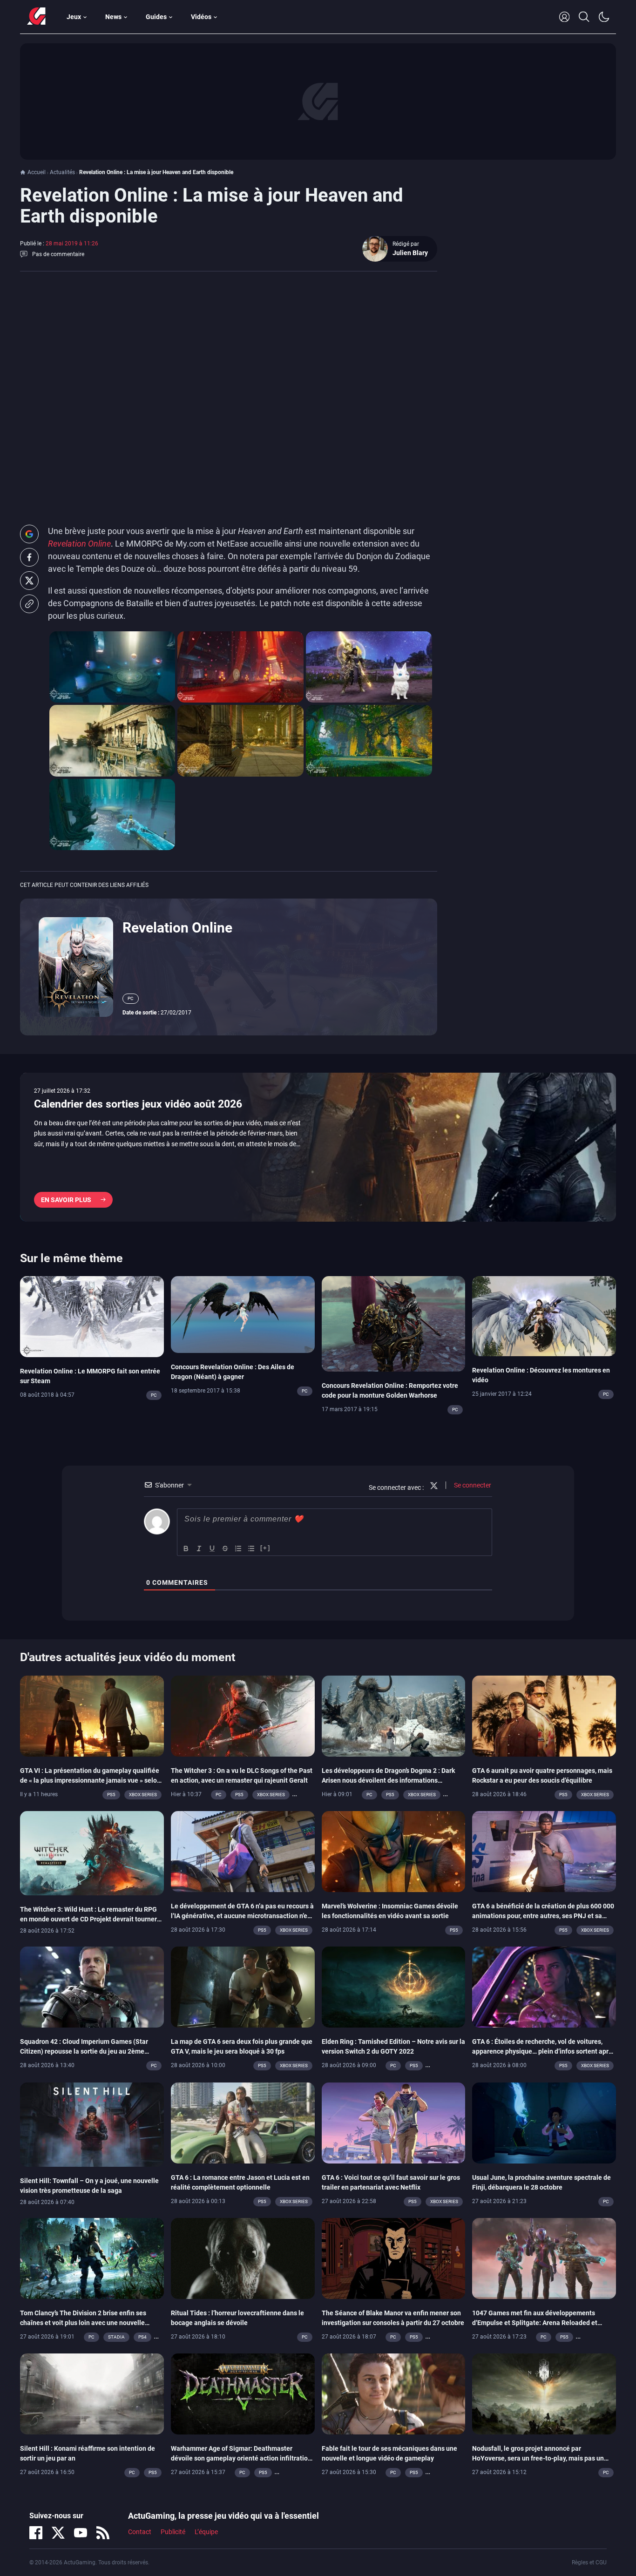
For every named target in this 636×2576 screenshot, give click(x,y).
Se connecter (472, 1485)
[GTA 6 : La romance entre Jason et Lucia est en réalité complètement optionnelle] (243, 2122)
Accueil (37, 172)
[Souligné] (212, 1548)
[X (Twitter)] (58, 2533)
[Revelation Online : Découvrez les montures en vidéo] (544, 1316)
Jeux (74, 17)
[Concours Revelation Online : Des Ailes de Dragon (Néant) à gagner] (243, 1314)
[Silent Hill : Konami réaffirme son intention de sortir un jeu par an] (92, 2393)
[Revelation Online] (76, 967)
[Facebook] (36, 2533)
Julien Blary (410, 253)
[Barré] (225, 1548)
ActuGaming (36, 17)
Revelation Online (177, 928)
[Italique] (199, 1548)
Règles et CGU (589, 2562)
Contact (140, 2532)
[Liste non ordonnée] (251, 1548)
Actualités (62, 172)
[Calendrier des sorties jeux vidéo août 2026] (318, 1147)
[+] (265, 1548)
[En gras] (186, 1548)
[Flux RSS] (103, 2533)
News (113, 17)
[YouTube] (81, 2533)
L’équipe (206, 2532)
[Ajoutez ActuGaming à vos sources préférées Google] (29, 534)
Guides (156, 17)
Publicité (173, 2532)
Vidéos (201, 17)
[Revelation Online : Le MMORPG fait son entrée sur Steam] (92, 1316)
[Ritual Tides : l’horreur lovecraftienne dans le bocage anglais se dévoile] (243, 2258)
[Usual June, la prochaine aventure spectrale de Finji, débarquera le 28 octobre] (544, 2122)
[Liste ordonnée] (238, 1548)
